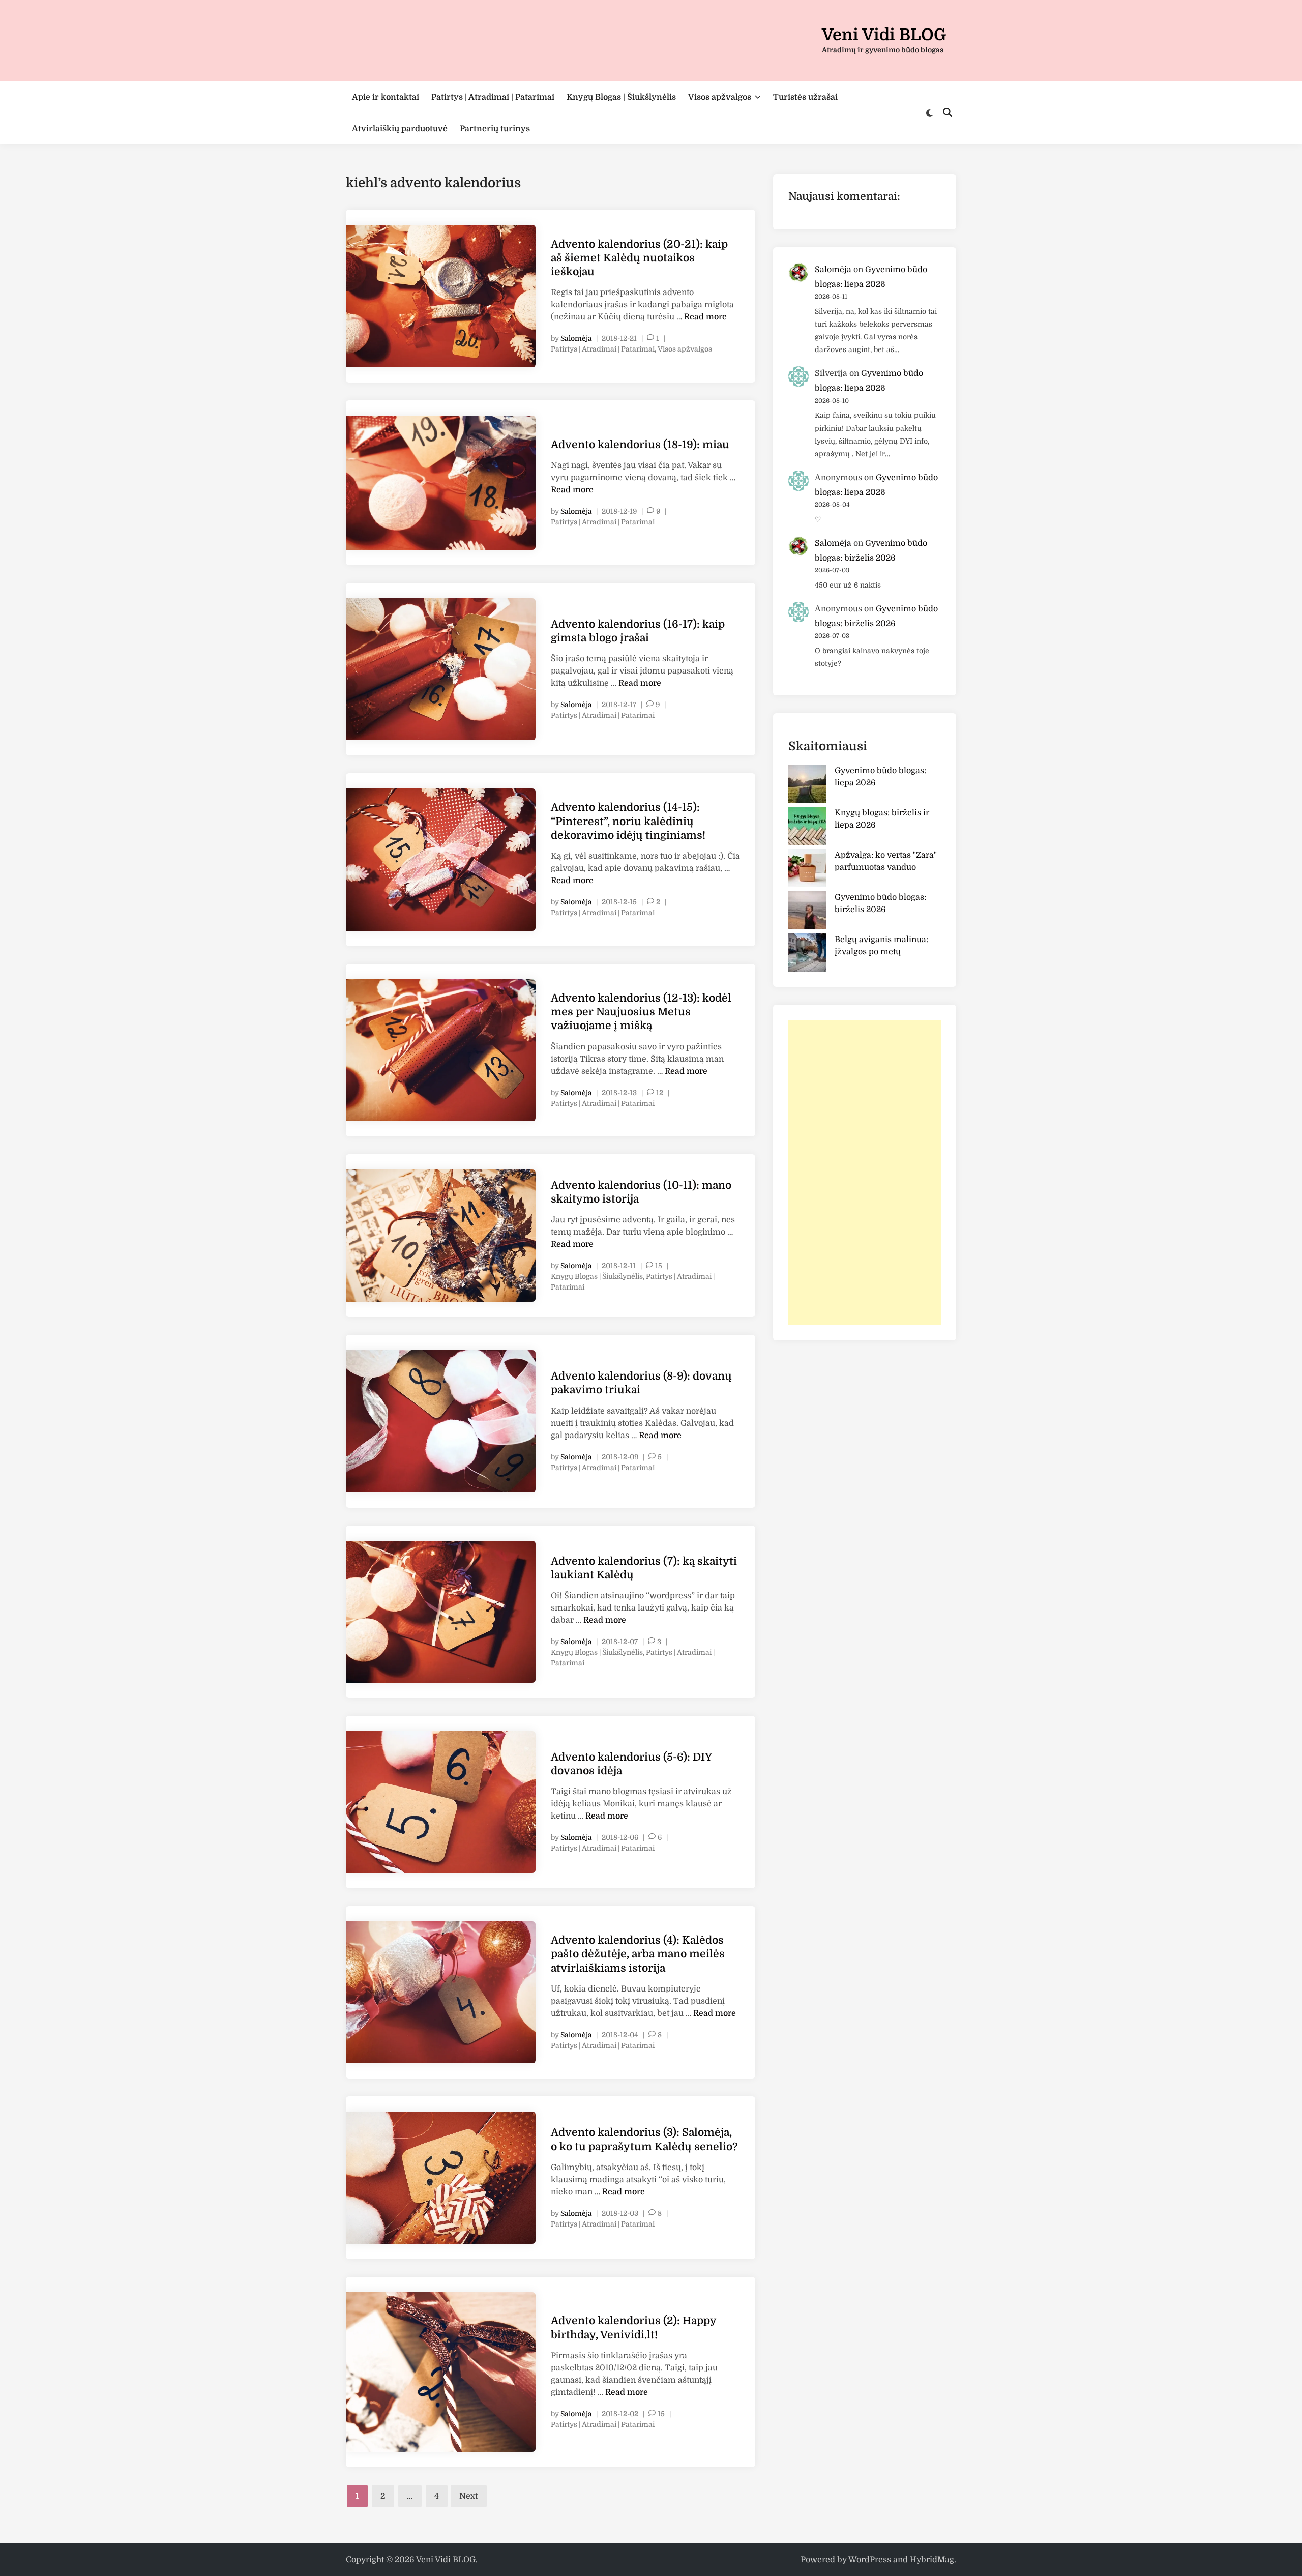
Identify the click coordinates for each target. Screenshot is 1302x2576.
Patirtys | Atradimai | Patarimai (493, 97)
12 (660, 1093)
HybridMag (932, 2560)
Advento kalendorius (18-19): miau (640, 445)
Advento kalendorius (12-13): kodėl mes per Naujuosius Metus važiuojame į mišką (641, 1012)
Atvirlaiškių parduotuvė (400, 129)
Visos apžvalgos (720, 97)
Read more (705, 317)
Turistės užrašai (805, 97)
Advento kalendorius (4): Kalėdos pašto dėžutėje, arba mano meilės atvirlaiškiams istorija (638, 1954)
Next (469, 2496)
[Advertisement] (865, 1173)
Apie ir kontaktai (386, 97)
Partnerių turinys (495, 129)
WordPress (870, 2560)
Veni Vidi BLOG (884, 35)
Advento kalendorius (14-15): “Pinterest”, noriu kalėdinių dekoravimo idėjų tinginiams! (628, 821)
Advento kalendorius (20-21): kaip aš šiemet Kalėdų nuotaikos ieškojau (639, 258)
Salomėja (576, 338)
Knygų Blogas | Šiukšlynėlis (621, 97)
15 (659, 1266)
